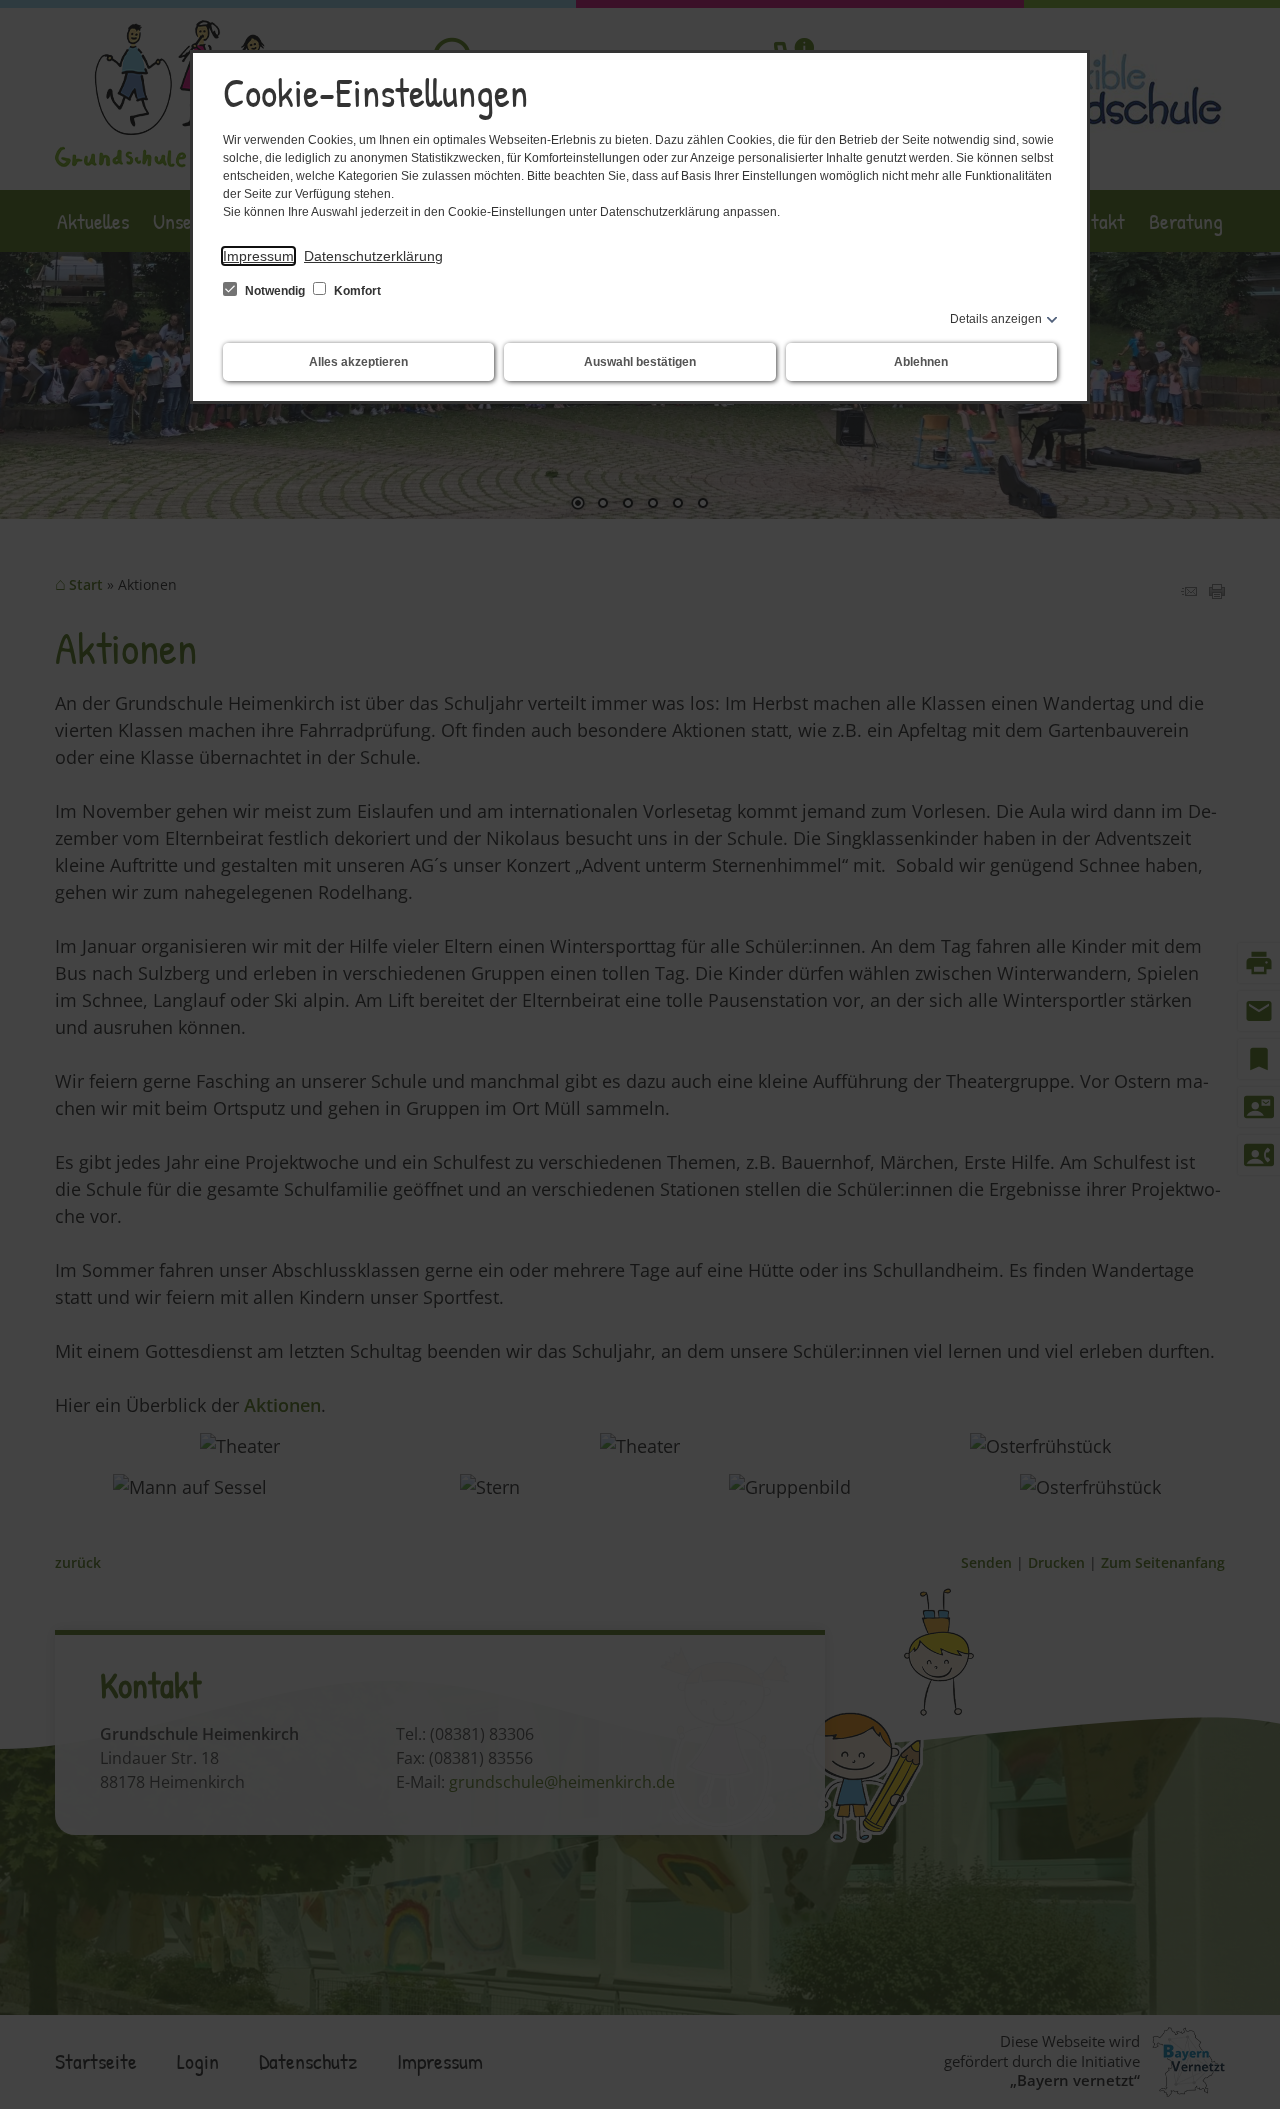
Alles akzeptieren (358, 362)
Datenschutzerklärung (373, 256)
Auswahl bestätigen (640, 362)
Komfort (356, 291)
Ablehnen (921, 362)
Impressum (258, 256)
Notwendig (275, 291)
